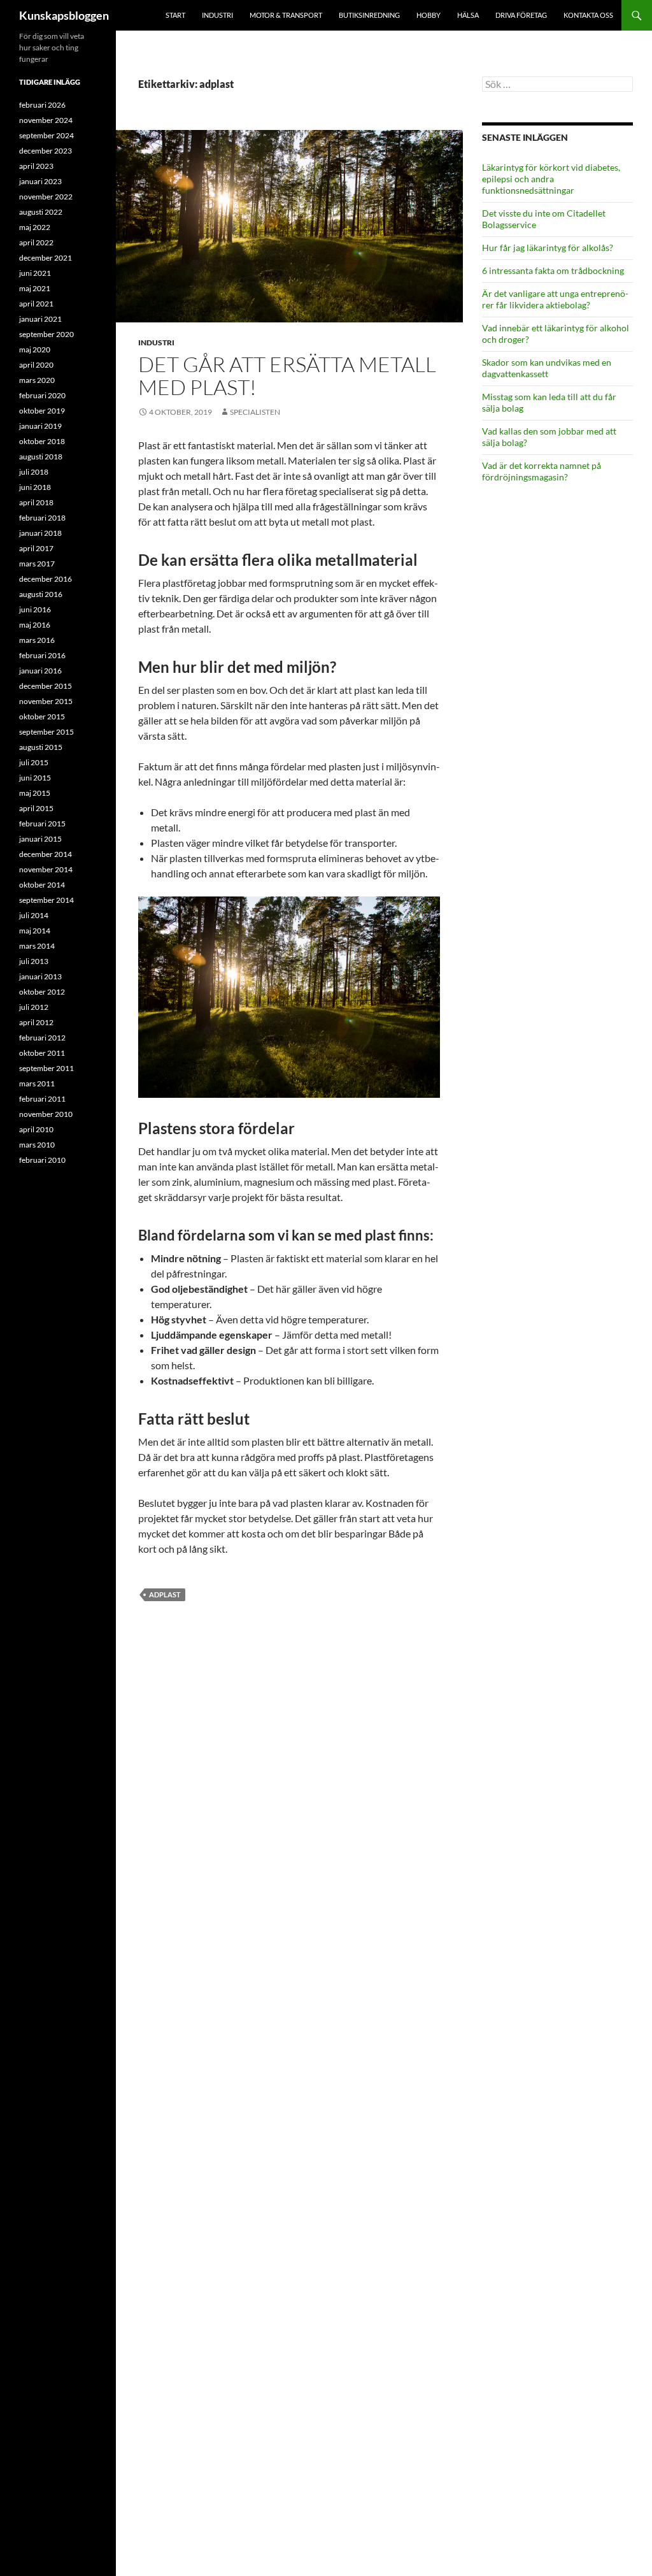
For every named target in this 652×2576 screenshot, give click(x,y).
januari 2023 (40, 181)
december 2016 (46, 579)
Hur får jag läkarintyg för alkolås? (548, 248)
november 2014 (46, 869)
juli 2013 (34, 961)
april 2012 (36, 1022)
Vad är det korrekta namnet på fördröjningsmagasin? (542, 471)
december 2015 (46, 686)
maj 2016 (35, 625)
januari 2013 (40, 976)
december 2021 (46, 258)
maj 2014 (35, 931)
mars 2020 (37, 380)
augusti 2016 (41, 594)
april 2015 (36, 808)
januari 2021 (40, 319)
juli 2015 (34, 762)
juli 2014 (34, 915)
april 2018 (36, 502)
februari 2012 (42, 1038)
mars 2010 (37, 1145)
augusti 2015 (41, 747)
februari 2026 (42, 105)
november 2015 (46, 701)
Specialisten (255, 412)
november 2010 (46, 1114)
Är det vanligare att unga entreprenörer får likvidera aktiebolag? (555, 299)
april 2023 (36, 166)
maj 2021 (35, 288)
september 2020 (46, 334)
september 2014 (46, 900)
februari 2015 (42, 824)
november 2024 (46, 120)
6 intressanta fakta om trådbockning (553, 270)
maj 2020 (35, 349)
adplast (165, 1594)
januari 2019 (40, 426)
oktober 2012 (42, 992)
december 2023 (46, 151)
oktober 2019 (42, 411)
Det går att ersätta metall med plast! (287, 376)
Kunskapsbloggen (64, 15)
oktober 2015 (42, 716)
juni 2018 (35, 487)
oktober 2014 (42, 885)
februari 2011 (42, 1099)
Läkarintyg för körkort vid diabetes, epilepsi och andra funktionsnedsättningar (551, 179)
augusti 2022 (41, 212)
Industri (217, 15)
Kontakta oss (588, 15)
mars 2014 (37, 946)
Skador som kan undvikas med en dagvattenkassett (547, 368)
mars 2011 (37, 1083)
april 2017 (36, 548)
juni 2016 (35, 609)
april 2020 (36, 365)
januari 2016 (40, 671)
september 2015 (46, 732)
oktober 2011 (42, 1053)
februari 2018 (42, 518)
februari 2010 (42, 1160)
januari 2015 (40, 839)
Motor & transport (286, 15)
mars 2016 (37, 640)
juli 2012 (34, 1007)
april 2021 (36, 304)
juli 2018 (34, 472)
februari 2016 (42, 655)
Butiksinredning (369, 15)
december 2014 (46, 854)
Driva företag (521, 15)
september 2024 (46, 135)
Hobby (429, 15)
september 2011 (46, 1068)
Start (175, 15)
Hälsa (468, 15)
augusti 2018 (41, 457)
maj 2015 (35, 793)
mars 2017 (37, 564)
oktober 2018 (42, 441)
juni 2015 (35, 778)
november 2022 (46, 197)
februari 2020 (42, 395)
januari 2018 (40, 533)
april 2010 (36, 1129)
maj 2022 (35, 227)
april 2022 (36, 242)
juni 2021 (35, 273)
